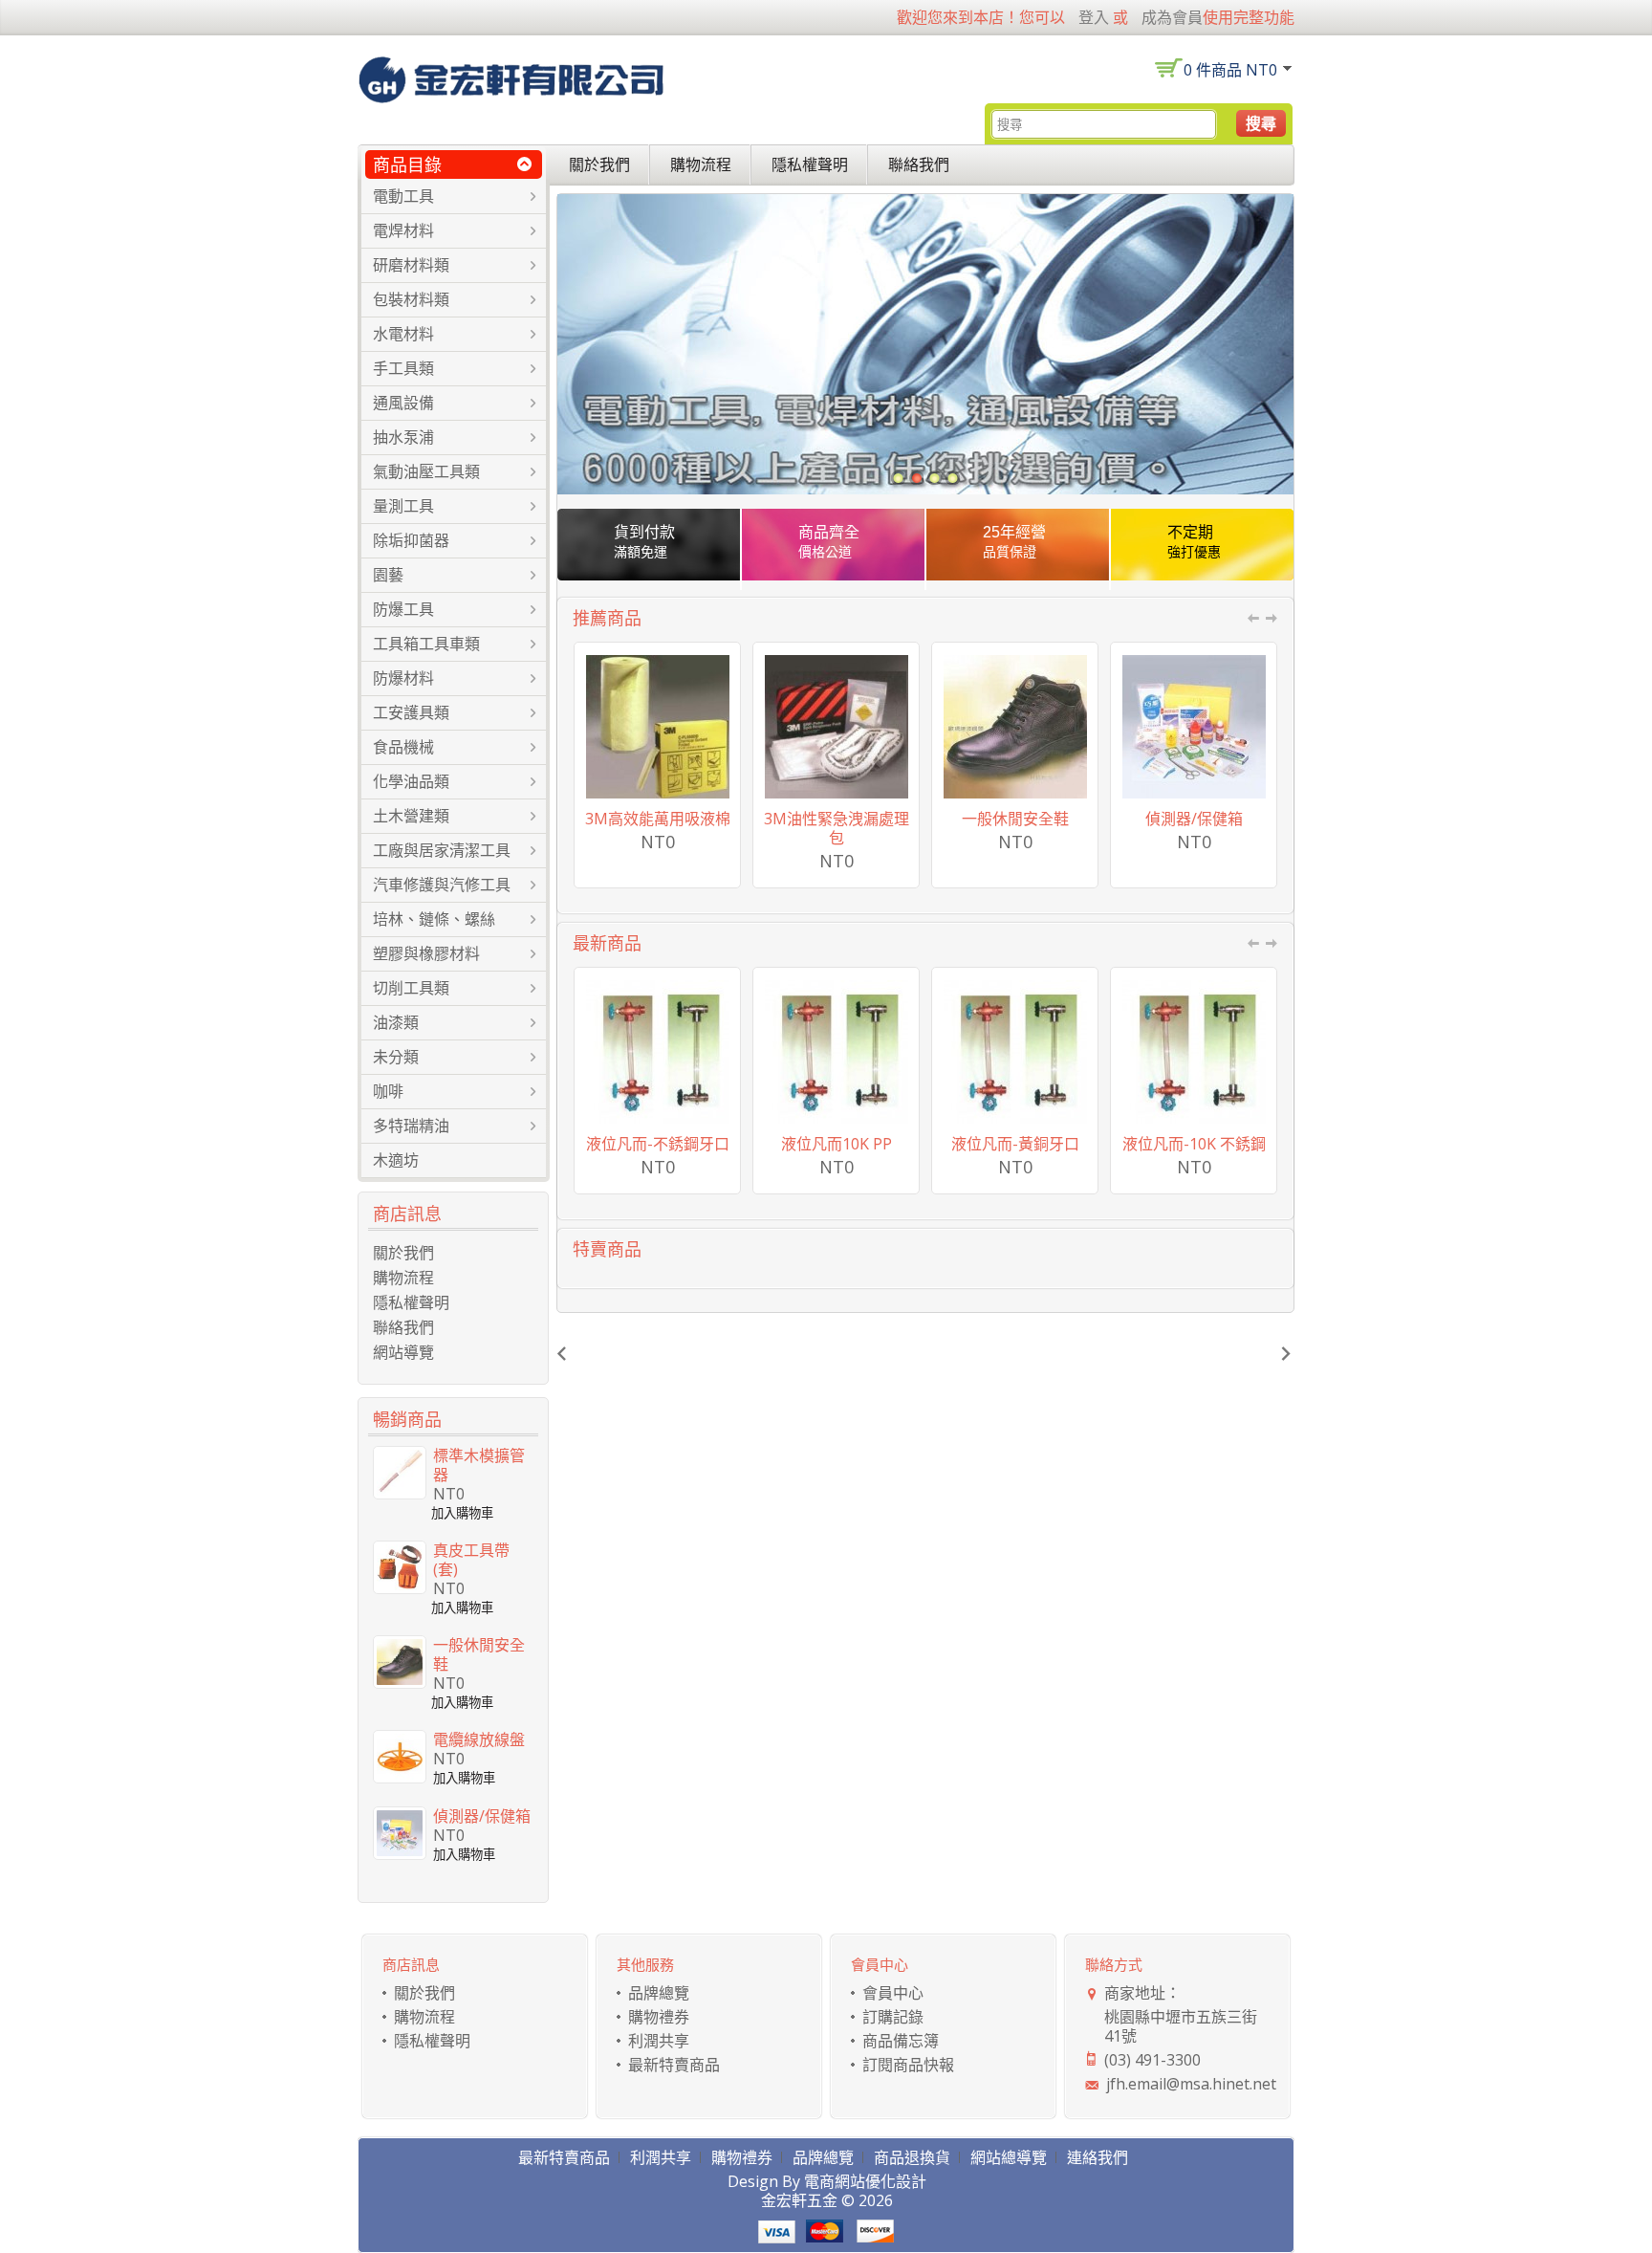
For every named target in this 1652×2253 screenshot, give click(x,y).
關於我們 (599, 164)
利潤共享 (659, 2041)
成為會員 (1172, 17)
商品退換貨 (912, 2157)
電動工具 (403, 196)
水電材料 (403, 334)
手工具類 (403, 368)
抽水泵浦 (403, 437)
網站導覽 (403, 1352)
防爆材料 (403, 678)
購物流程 (701, 164)
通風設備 (403, 403)
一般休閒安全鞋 (1015, 819)
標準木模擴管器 (479, 1465)
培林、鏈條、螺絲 (434, 919)
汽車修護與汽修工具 (442, 885)
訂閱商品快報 (908, 2065)
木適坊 (396, 1160)
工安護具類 (411, 712)
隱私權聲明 (810, 164)
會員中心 (893, 1993)
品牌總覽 (659, 1993)
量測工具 (403, 506)
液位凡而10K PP (837, 1144)
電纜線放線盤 (479, 1739)
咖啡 (388, 1091)
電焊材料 (403, 230)
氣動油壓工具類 (426, 471)
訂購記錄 (893, 2017)
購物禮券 (659, 2017)
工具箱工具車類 (426, 644)
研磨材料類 (411, 265)
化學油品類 (411, 781)
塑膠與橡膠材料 (426, 953)
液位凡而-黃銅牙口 (1015, 1144)
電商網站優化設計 (865, 2181)
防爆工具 (403, 609)
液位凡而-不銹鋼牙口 (658, 1144)
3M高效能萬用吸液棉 (658, 819)
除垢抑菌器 (411, 540)
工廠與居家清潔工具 (442, 850)
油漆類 (396, 1022)
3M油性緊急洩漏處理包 (837, 828)
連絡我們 (1098, 2157)
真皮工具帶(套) (471, 1560)
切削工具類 (411, 988)
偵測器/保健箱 (1194, 819)
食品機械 (403, 747)
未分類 (396, 1057)
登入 (1094, 17)
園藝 (388, 575)
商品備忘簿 (901, 2041)
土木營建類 (411, 816)
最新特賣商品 (674, 2065)
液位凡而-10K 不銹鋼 (1194, 1144)
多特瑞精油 (411, 1126)
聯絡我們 (919, 164)
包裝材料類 (411, 299)
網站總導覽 (1009, 2157)
